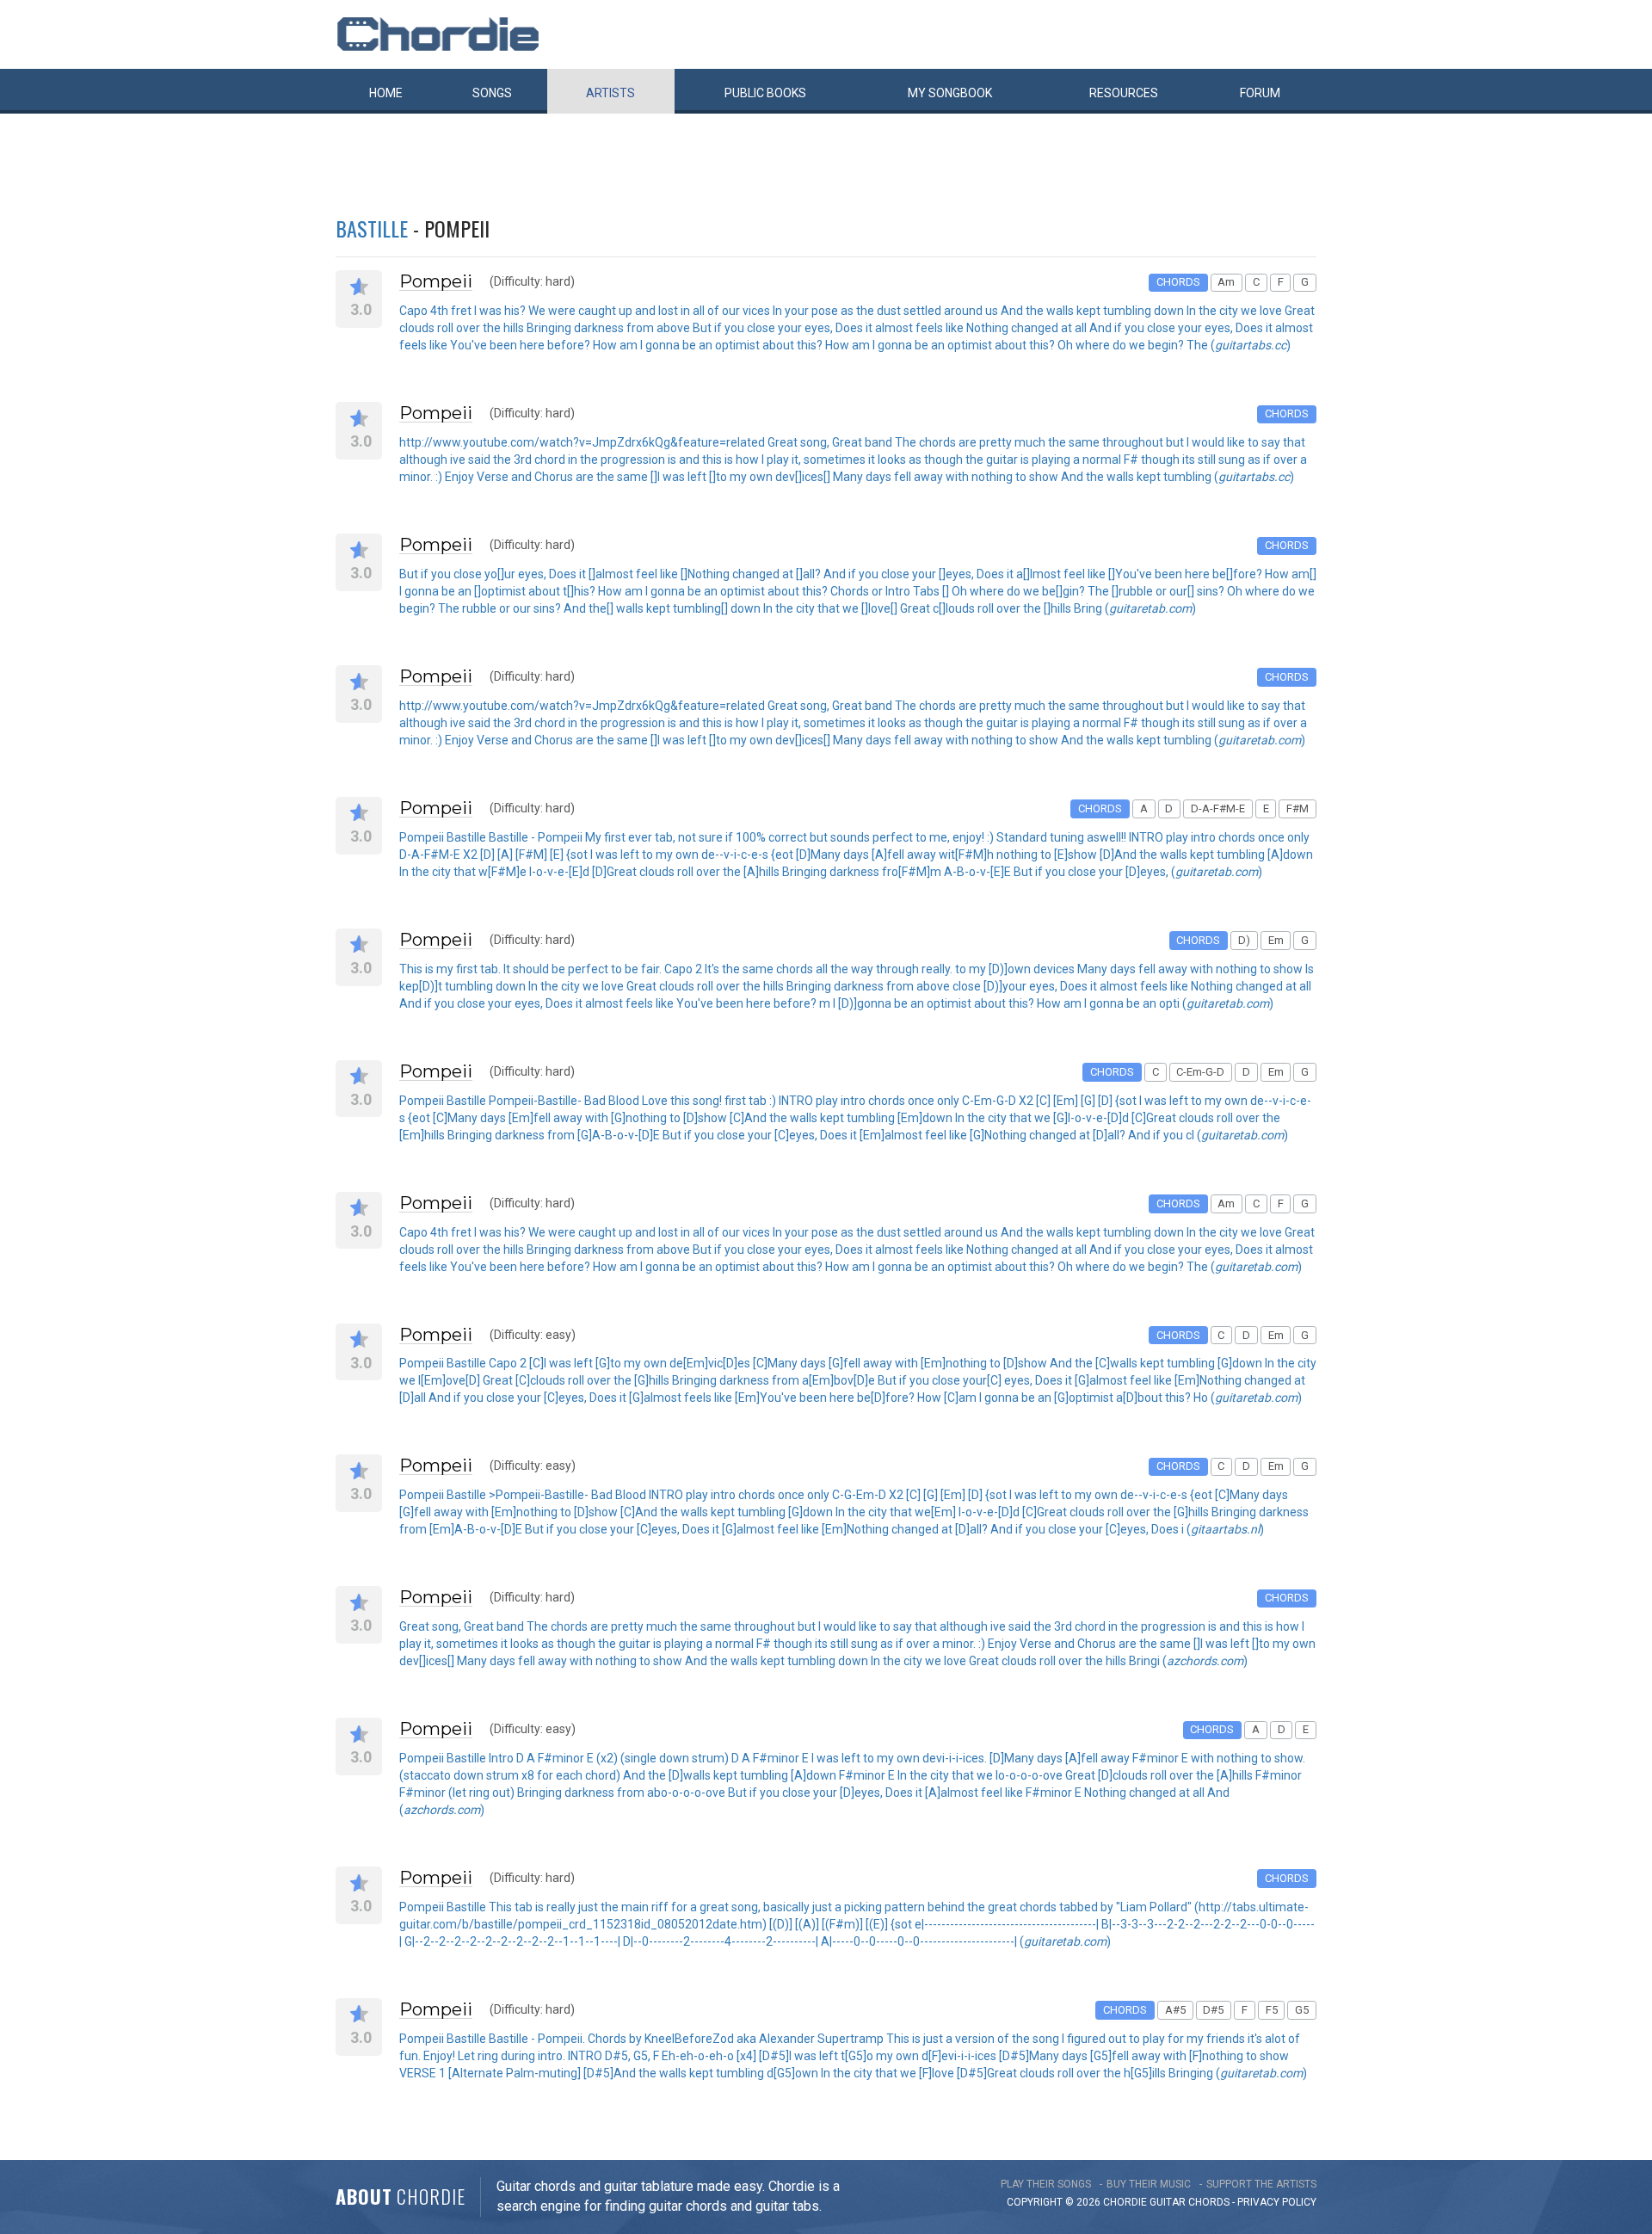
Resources (1124, 93)
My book (950, 93)
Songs (492, 93)
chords (1209, 2202)
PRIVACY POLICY (1277, 2202)
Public (765, 93)
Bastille (372, 228)
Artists (610, 93)
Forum (1260, 93)
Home (386, 93)
